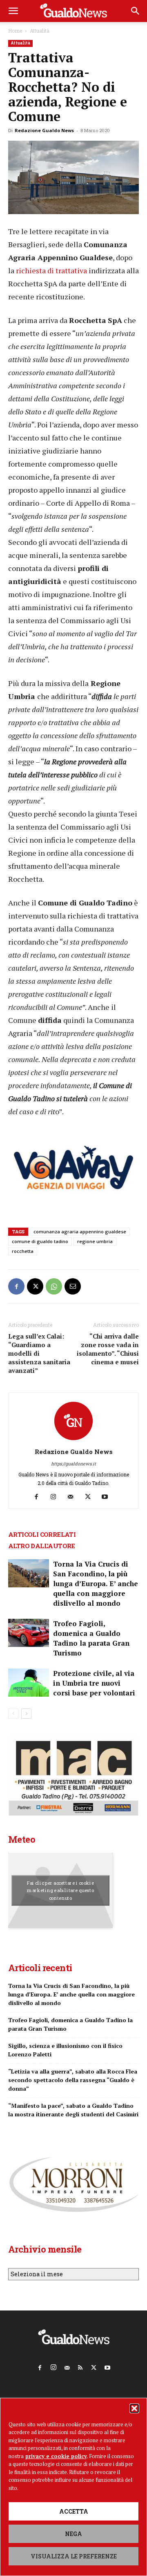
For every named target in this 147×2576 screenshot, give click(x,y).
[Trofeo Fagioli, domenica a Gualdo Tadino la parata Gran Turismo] (29, 1633)
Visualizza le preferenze (74, 2556)
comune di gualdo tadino (40, 1241)
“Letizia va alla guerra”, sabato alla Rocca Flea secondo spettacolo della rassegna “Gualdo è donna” (73, 2080)
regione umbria (95, 1241)
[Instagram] (57, 1497)
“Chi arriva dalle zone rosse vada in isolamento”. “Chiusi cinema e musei (108, 1349)
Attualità (40, 31)
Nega (73, 2534)
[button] (134, 2408)
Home (15, 31)
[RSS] (80, 2366)
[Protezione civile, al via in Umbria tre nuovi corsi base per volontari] (29, 1683)
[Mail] (74, 1497)
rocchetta (23, 1251)
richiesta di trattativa (51, 270)
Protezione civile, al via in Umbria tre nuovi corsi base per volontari (94, 1683)
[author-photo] (73, 1440)
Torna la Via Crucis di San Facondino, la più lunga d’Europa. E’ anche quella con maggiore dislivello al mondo (96, 1583)
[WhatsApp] (54, 1286)
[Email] (73, 1286)
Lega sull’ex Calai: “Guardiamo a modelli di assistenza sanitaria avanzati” (39, 1353)
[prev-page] (13, 1714)
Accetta (74, 2511)
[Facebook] (16, 1286)
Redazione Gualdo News (44, 130)
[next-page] (26, 1714)
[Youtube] (108, 1497)
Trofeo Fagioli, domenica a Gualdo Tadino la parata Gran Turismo (91, 1638)
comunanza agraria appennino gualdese (80, 1232)
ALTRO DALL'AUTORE (42, 1546)
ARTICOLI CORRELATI (42, 1534)
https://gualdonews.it (73, 1464)
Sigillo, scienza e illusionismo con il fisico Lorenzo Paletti (65, 2050)
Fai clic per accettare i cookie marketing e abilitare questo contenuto (61, 1890)
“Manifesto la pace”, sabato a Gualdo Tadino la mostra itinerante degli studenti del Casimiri (73, 2110)
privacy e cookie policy (56, 2456)
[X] (35, 1286)
